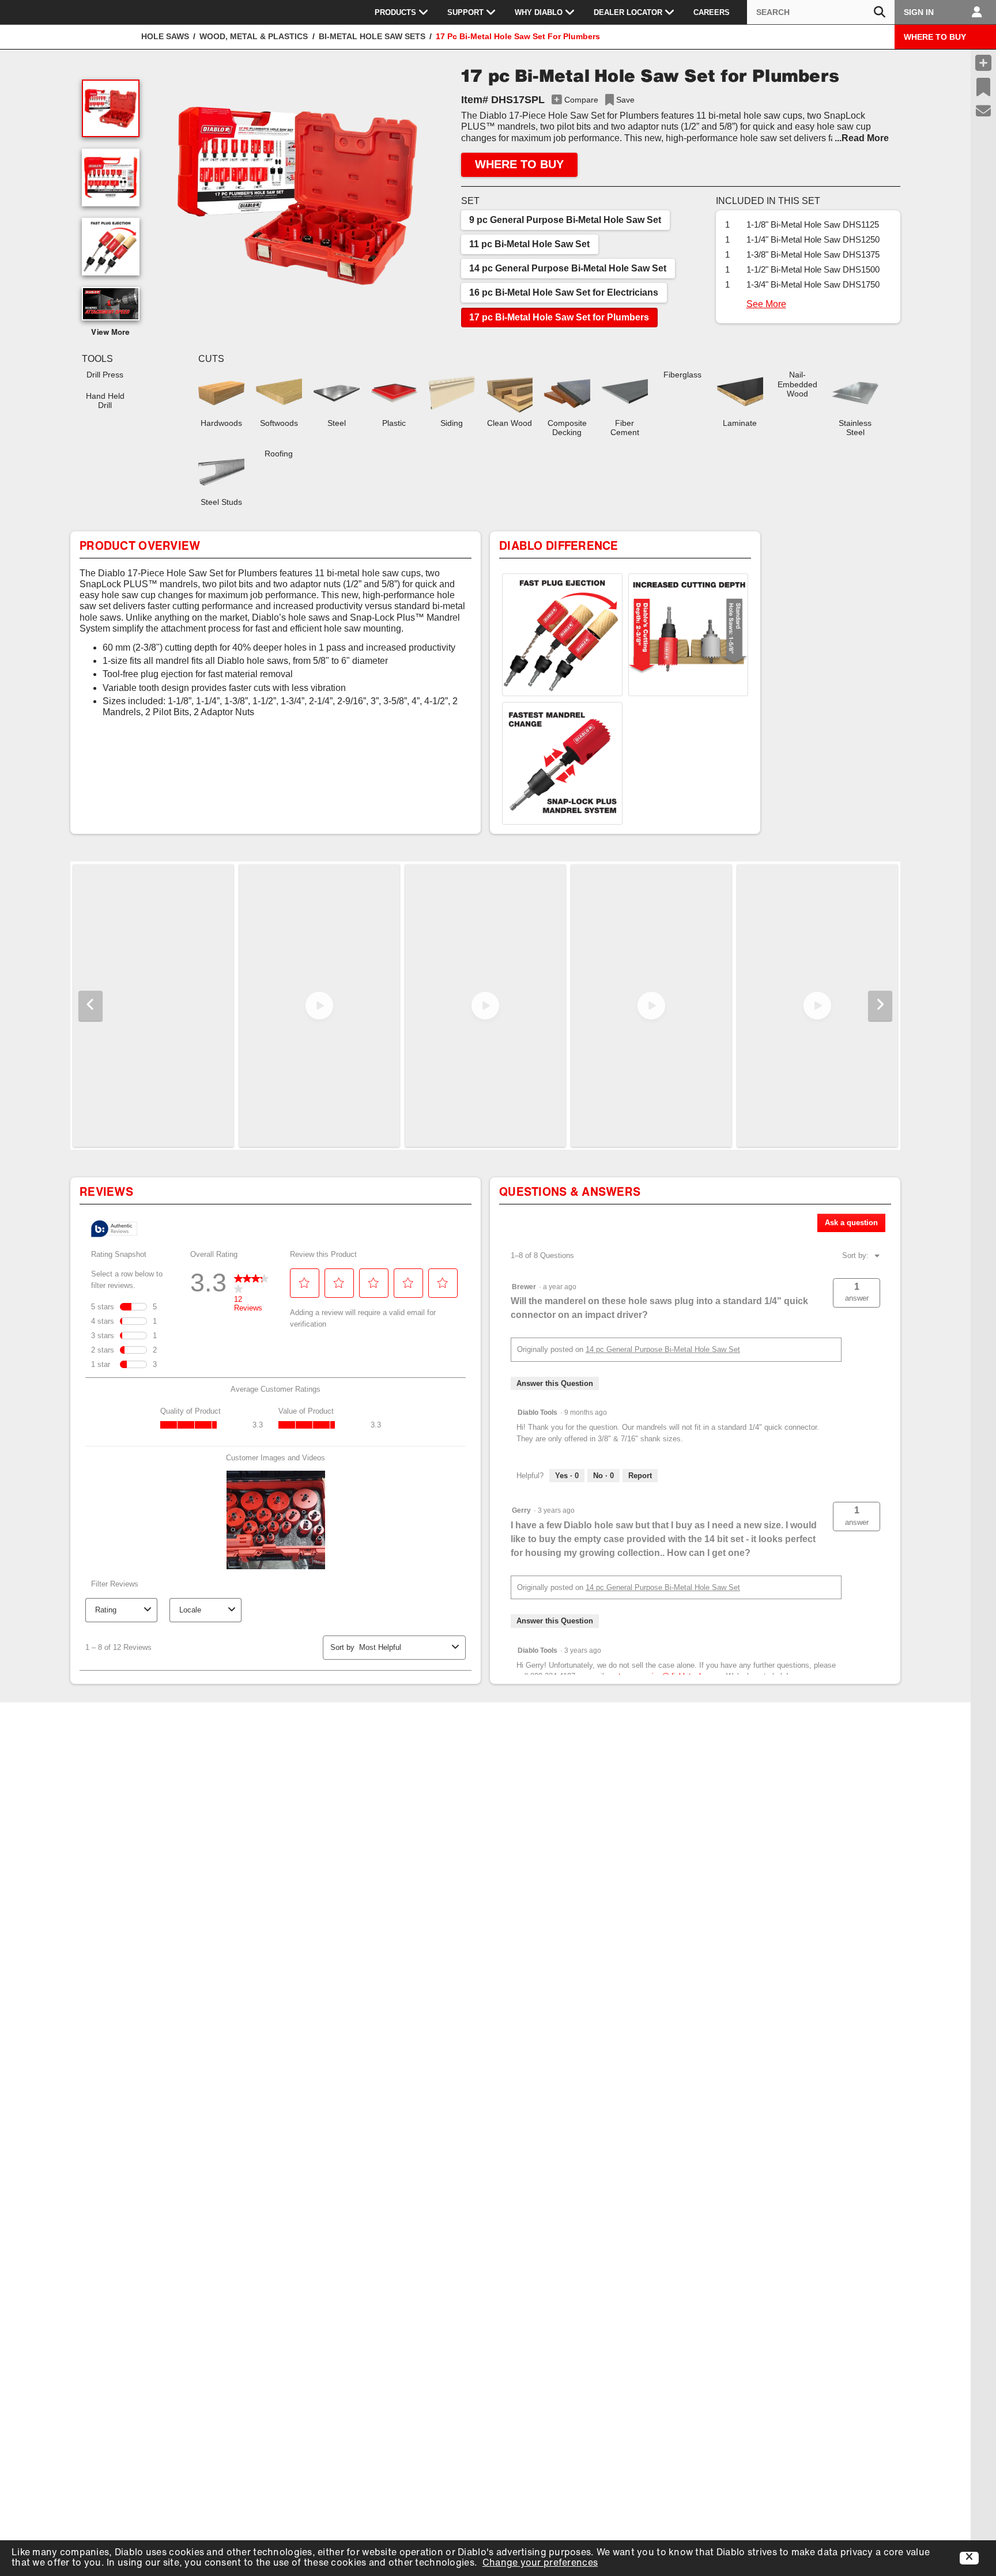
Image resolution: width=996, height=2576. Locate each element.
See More (766, 304)
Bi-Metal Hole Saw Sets (372, 36)
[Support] (984, 111)
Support (465, 12)
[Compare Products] (983, 63)
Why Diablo (539, 12)
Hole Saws (165, 36)
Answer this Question (555, 1383)
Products (395, 12)
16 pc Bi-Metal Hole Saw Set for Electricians (564, 292)
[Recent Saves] (983, 87)
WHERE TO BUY (935, 37)
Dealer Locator (628, 12)
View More (111, 333)
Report (640, 1476)
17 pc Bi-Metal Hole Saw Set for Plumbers (559, 317)
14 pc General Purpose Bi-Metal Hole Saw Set (568, 268)
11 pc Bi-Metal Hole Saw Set (529, 244)
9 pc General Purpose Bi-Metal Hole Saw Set (565, 220)
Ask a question (851, 1223)
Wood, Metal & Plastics (254, 36)
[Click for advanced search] (880, 12)
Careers (712, 12)
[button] (297, 196)
